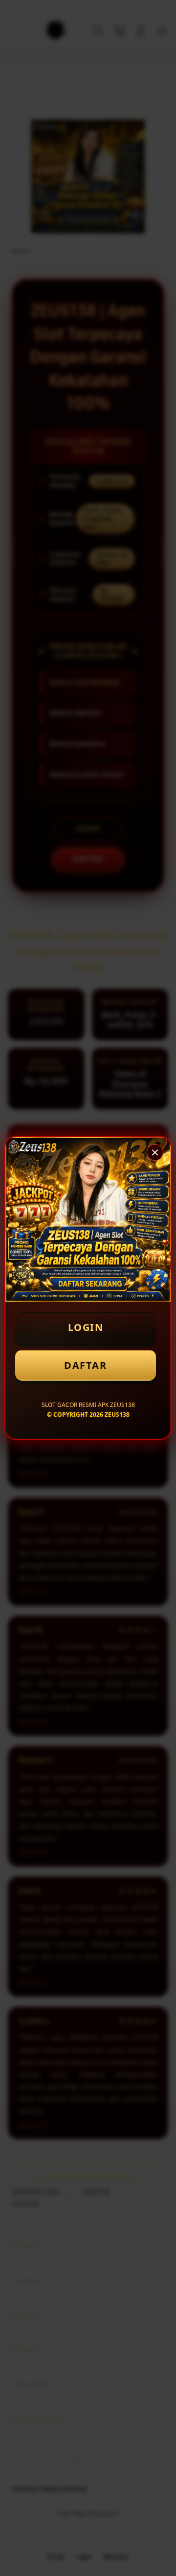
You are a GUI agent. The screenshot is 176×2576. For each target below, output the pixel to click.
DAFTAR (85, 1365)
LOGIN (86, 1327)
